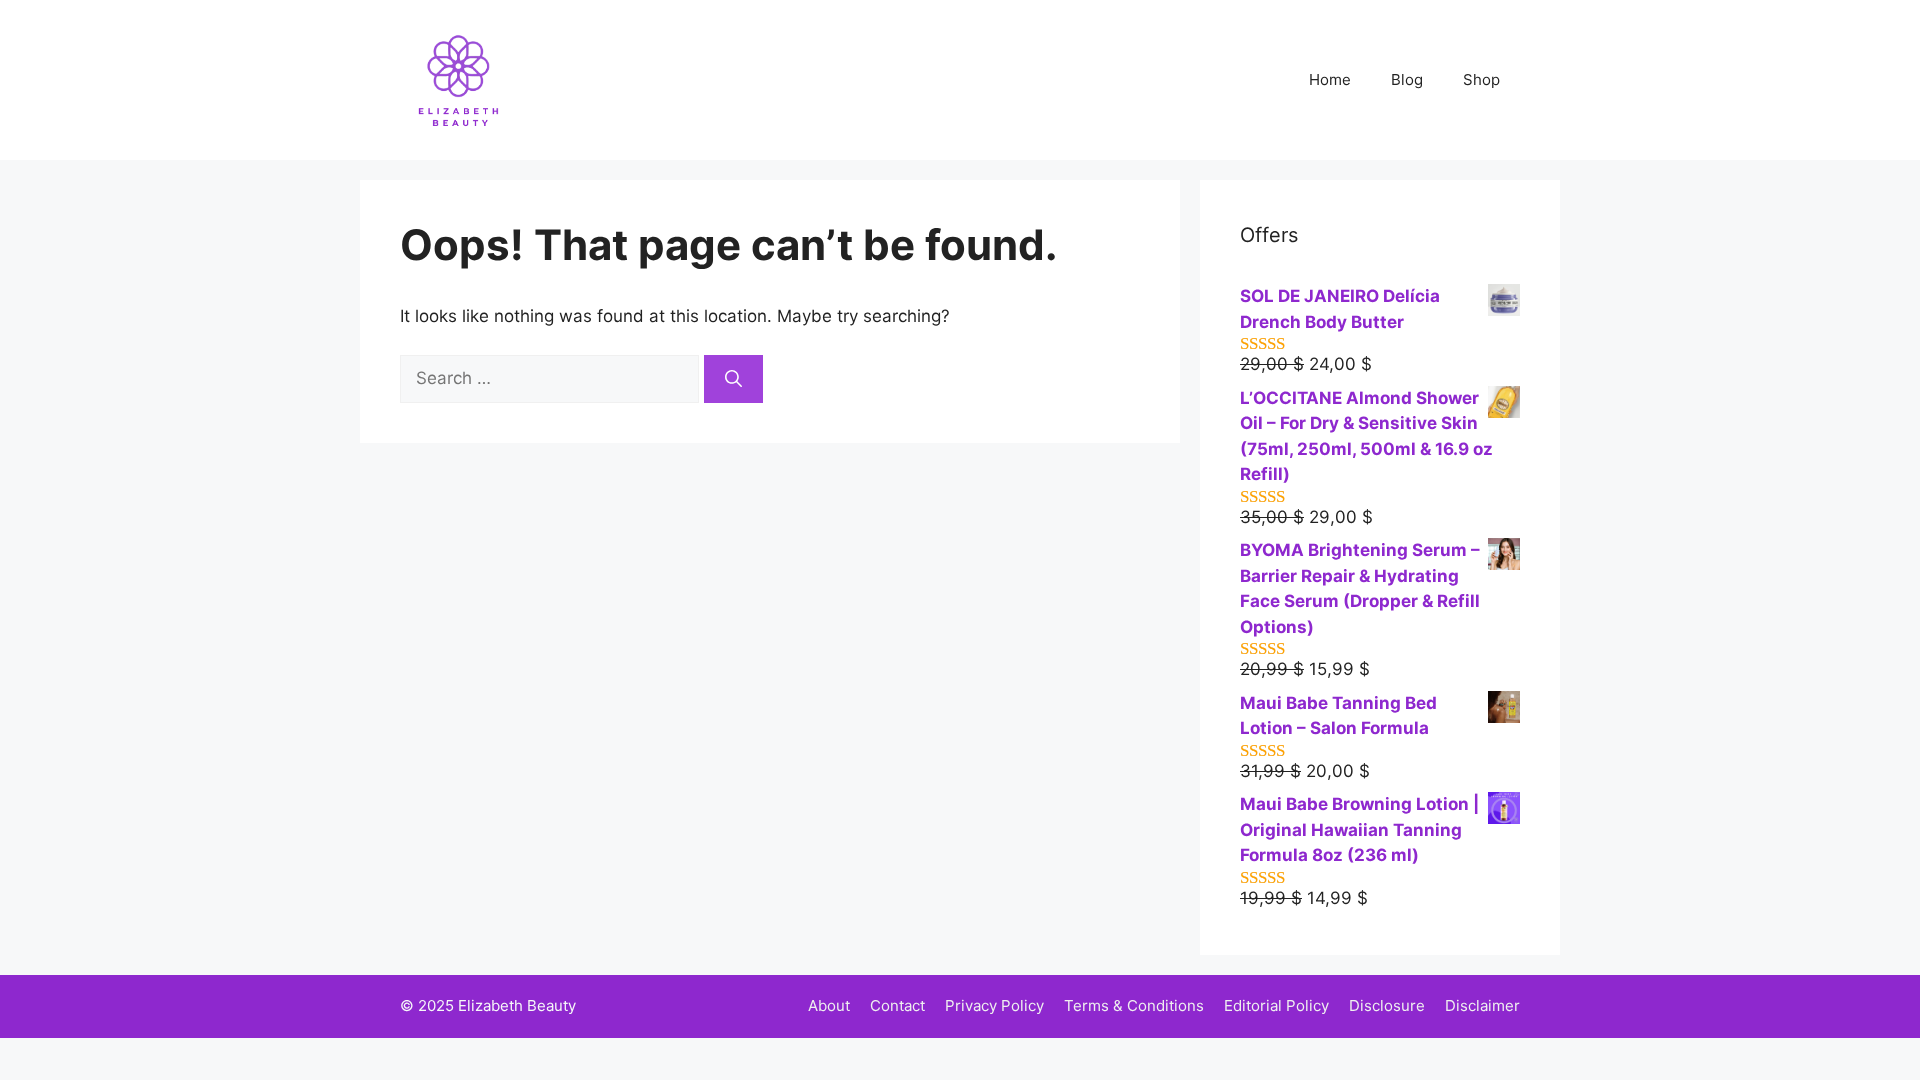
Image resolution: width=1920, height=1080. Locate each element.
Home (1330, 79)
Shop (1481, 79)
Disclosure (1387, 1005)
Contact (897, 1005)
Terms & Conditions (1134, 1005)
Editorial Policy (1276, 1005)
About (829, 1005)
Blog (1407, 79)
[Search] (733, 379)
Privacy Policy (994, 1005)
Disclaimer (1482, 1005)
